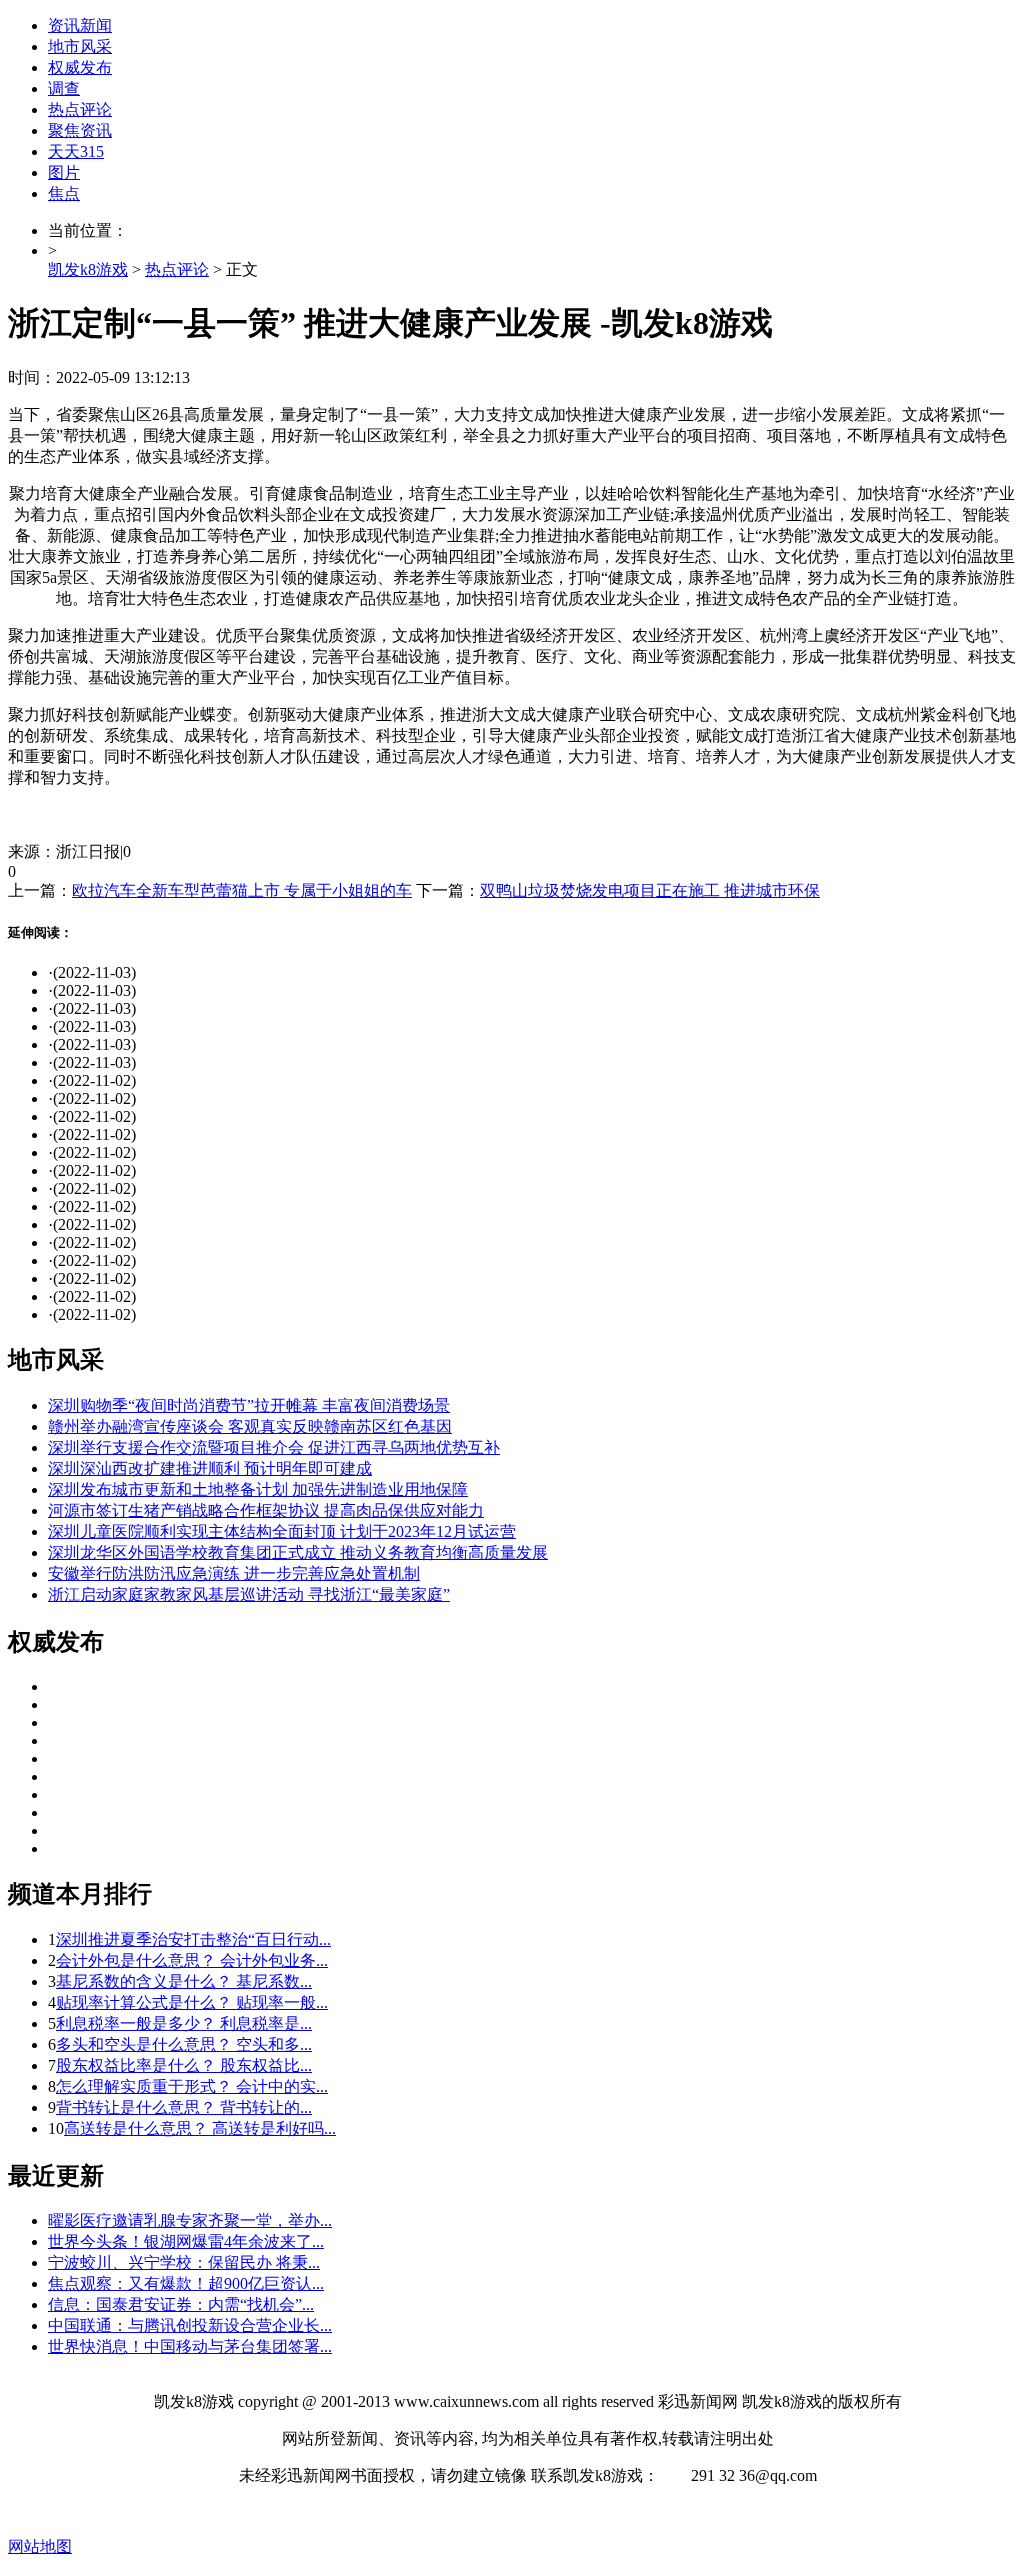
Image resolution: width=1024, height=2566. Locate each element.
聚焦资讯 (80, 130)
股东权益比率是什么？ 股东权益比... (184, 2065)
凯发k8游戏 (88, 269)
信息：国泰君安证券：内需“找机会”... (181, 2304)
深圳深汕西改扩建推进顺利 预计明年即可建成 (210, 1468)
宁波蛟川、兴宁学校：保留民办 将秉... (184, 2262)
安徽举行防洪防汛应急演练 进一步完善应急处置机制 (234, 1573)
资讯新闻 (80, 25)
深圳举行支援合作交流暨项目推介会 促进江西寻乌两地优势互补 (274, 1447)
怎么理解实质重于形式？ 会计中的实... (192, 2086)
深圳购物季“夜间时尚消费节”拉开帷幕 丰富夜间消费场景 (249, 1405)
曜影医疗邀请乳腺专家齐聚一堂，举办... (190, 2220)
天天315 (76, 151)
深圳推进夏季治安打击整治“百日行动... (193, 1939)
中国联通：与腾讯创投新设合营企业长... (190, 2325)
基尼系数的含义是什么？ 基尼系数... (184, 1981)
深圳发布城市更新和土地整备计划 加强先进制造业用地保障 (258, 1489)
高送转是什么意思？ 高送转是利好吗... (200, 2128)
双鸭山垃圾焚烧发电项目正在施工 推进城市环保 (650, 890)
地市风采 (80, 46)
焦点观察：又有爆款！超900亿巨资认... (186, 2283)
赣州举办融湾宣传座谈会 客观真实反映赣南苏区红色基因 (250, 1426)
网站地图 (40, 2546)
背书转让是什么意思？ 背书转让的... (184, 2107)
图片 (64, 172)
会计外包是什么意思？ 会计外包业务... (192, 1960)
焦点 (64, 193)
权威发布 (80, 67)
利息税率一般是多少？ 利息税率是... (184, 2023)
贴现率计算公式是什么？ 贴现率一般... (192, 2002)
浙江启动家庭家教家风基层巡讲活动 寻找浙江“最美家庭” (249, 1594)
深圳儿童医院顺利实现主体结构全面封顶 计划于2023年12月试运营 (282, 1531)
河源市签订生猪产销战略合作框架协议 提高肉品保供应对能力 (266, 1510)
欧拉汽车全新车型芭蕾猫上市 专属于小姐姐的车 (242, 890)
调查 (64, 88)
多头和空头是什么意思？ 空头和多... (184, 2044)
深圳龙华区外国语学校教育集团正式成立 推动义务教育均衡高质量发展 (298, 1552)
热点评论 (80, 109)
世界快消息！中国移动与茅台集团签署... (190, 2346)
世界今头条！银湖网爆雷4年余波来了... (186, 2241)
